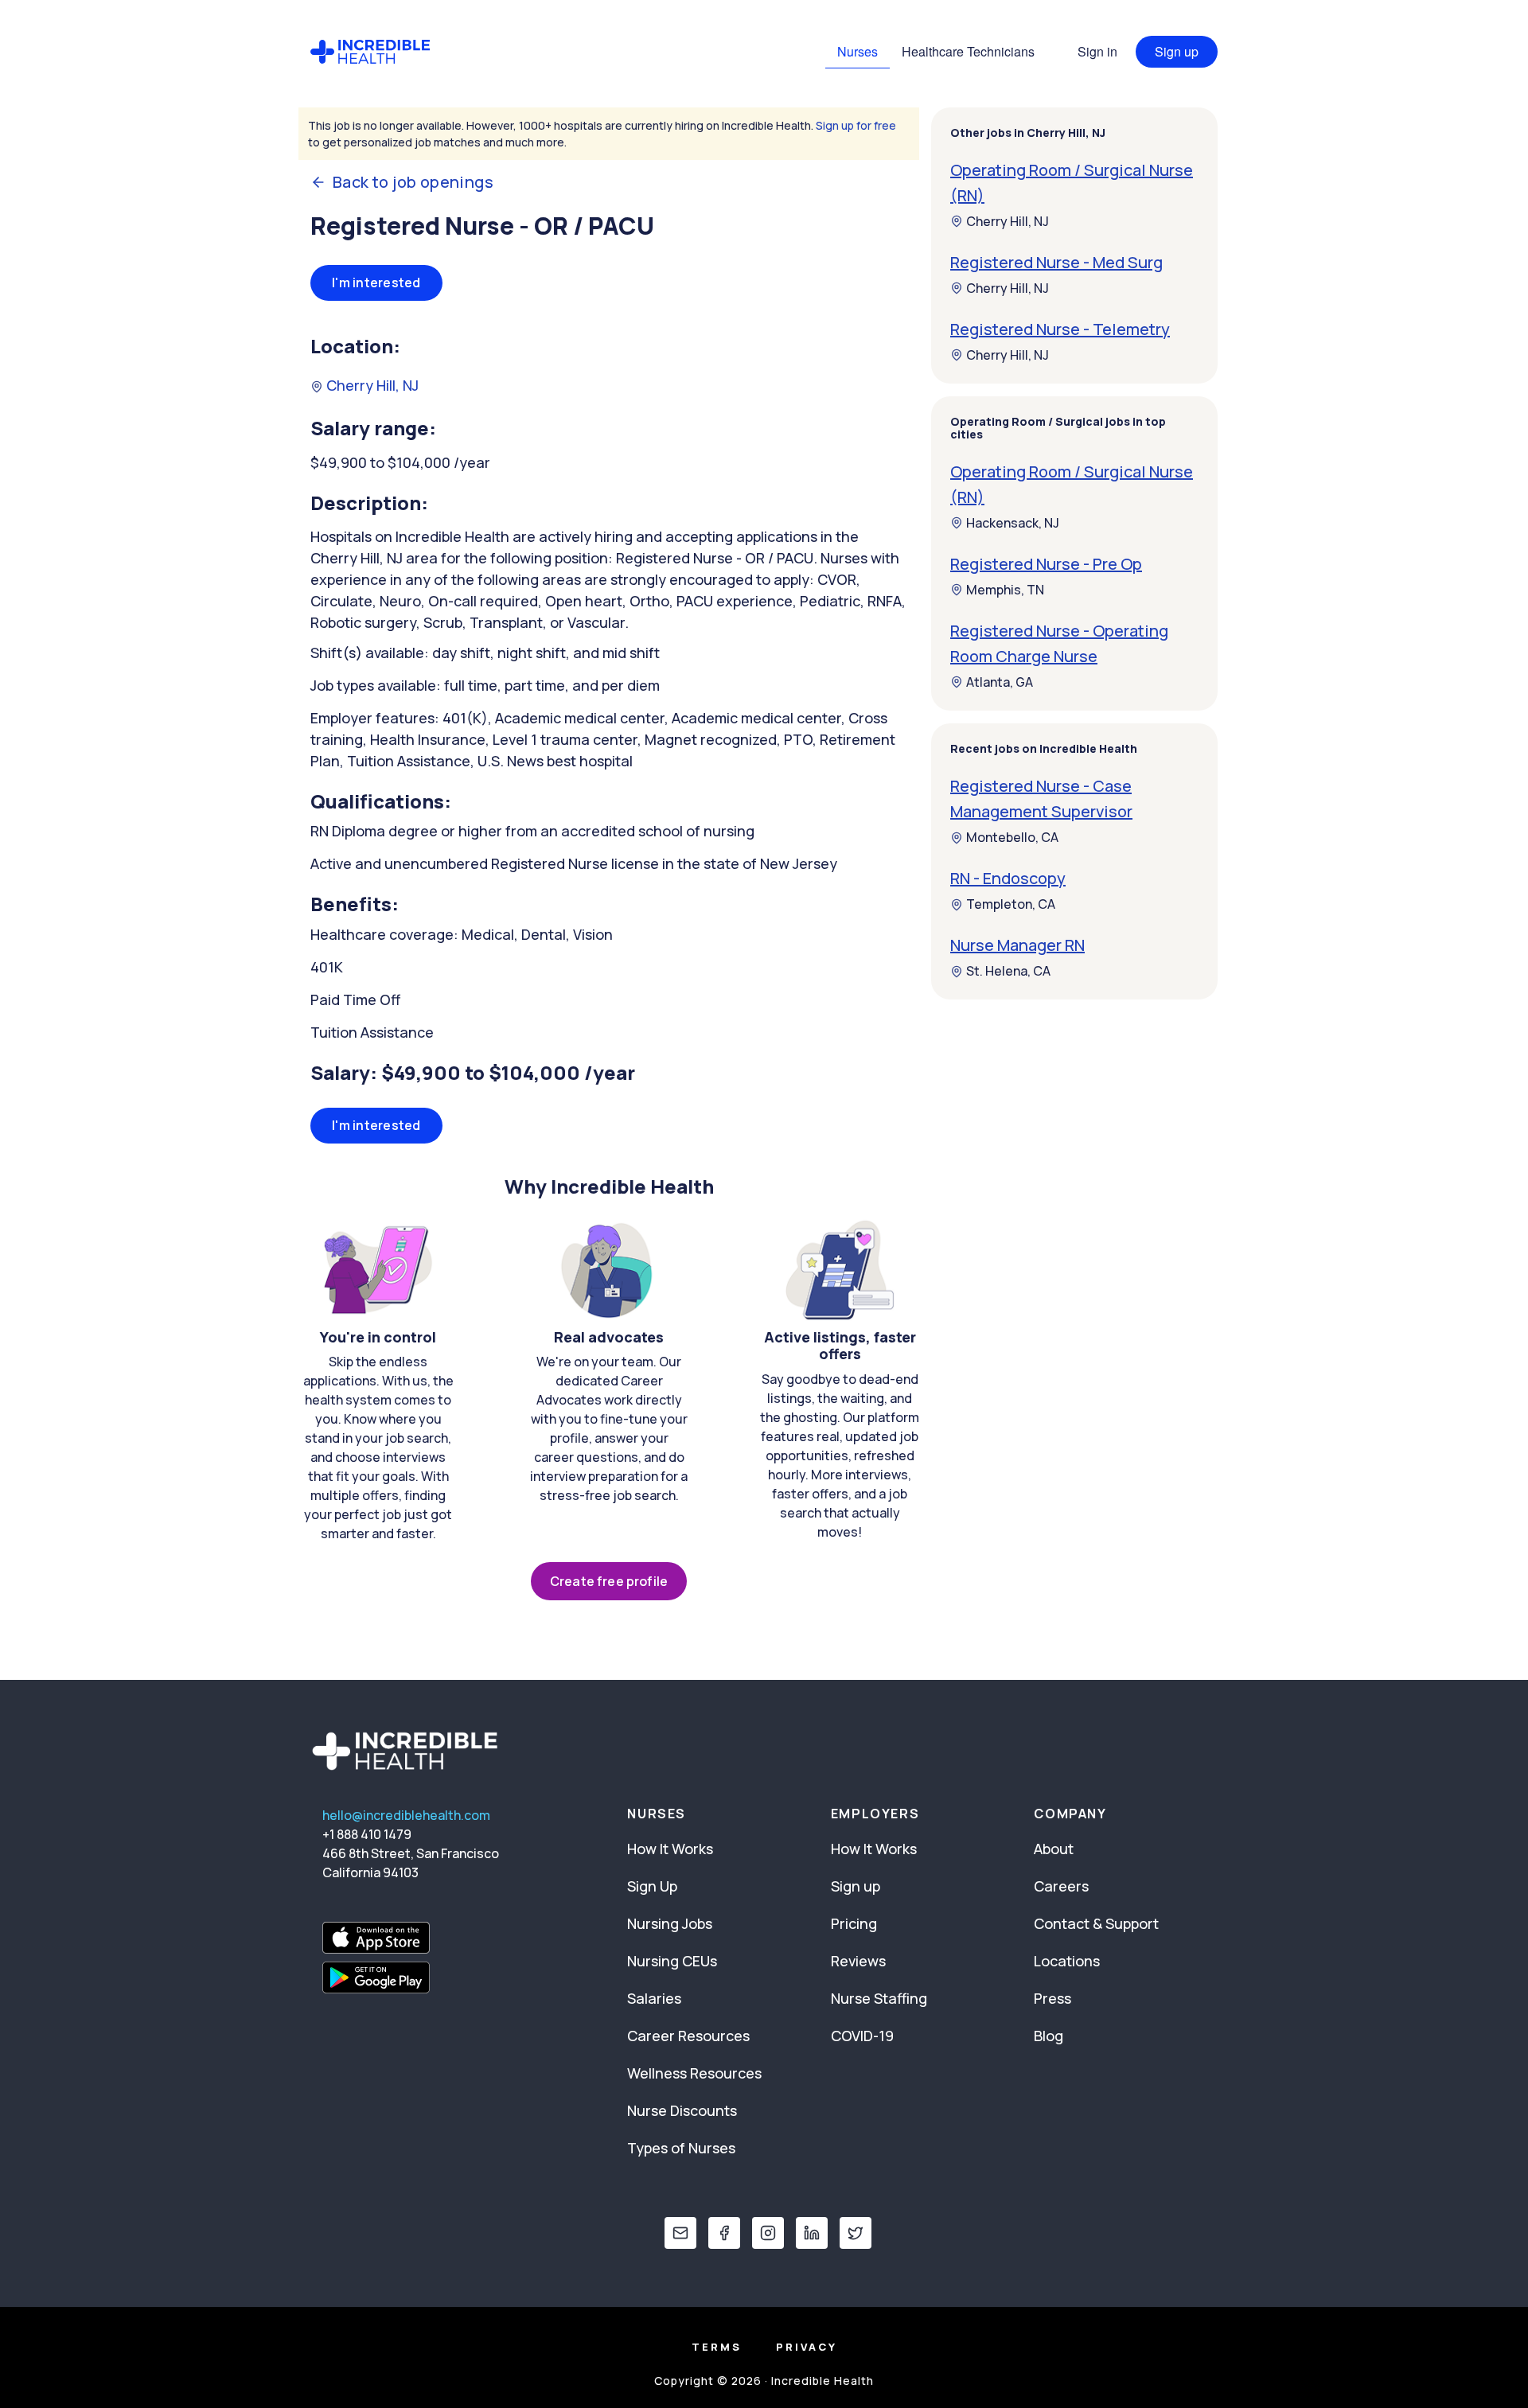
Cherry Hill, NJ (371, 385)
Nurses (858, 51)
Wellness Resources (694, 2073)
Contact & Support (1096, 1923)
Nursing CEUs (672, 1961)
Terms (717, 2347)
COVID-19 (862, 2036)
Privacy (807, 2347)
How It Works (670, 1849)
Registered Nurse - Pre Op (1046, 564)
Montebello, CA (1012, 838)
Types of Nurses (681, 2148)
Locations (1067, 1961)
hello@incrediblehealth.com (406, 1815)
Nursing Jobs (670, 1923)
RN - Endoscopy (1008, 879)
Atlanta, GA (1000, 682)
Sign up (1177, 51)
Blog (1049, 2036)
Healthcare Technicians (968, 51)
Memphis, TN (1005, 590)
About (1054, 1849)
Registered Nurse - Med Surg (1056, 262)
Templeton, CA (1011, 905)
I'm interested (376, 282)
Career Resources (688, 2036)
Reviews (858, 1961)
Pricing (854, 1923)
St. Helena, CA (1008, 972)
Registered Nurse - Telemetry (1060, 329)
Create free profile (609, 1581)
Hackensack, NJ (1013, 523)
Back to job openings (413, 182)
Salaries (654, 1998)
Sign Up (652, 1886)
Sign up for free (856, 125)
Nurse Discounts (682, 2110)
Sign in (1097, 51)
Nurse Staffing (879, 1998)
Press (1052, 1998)
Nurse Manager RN (1017, 946)
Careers (1061, 1886)
